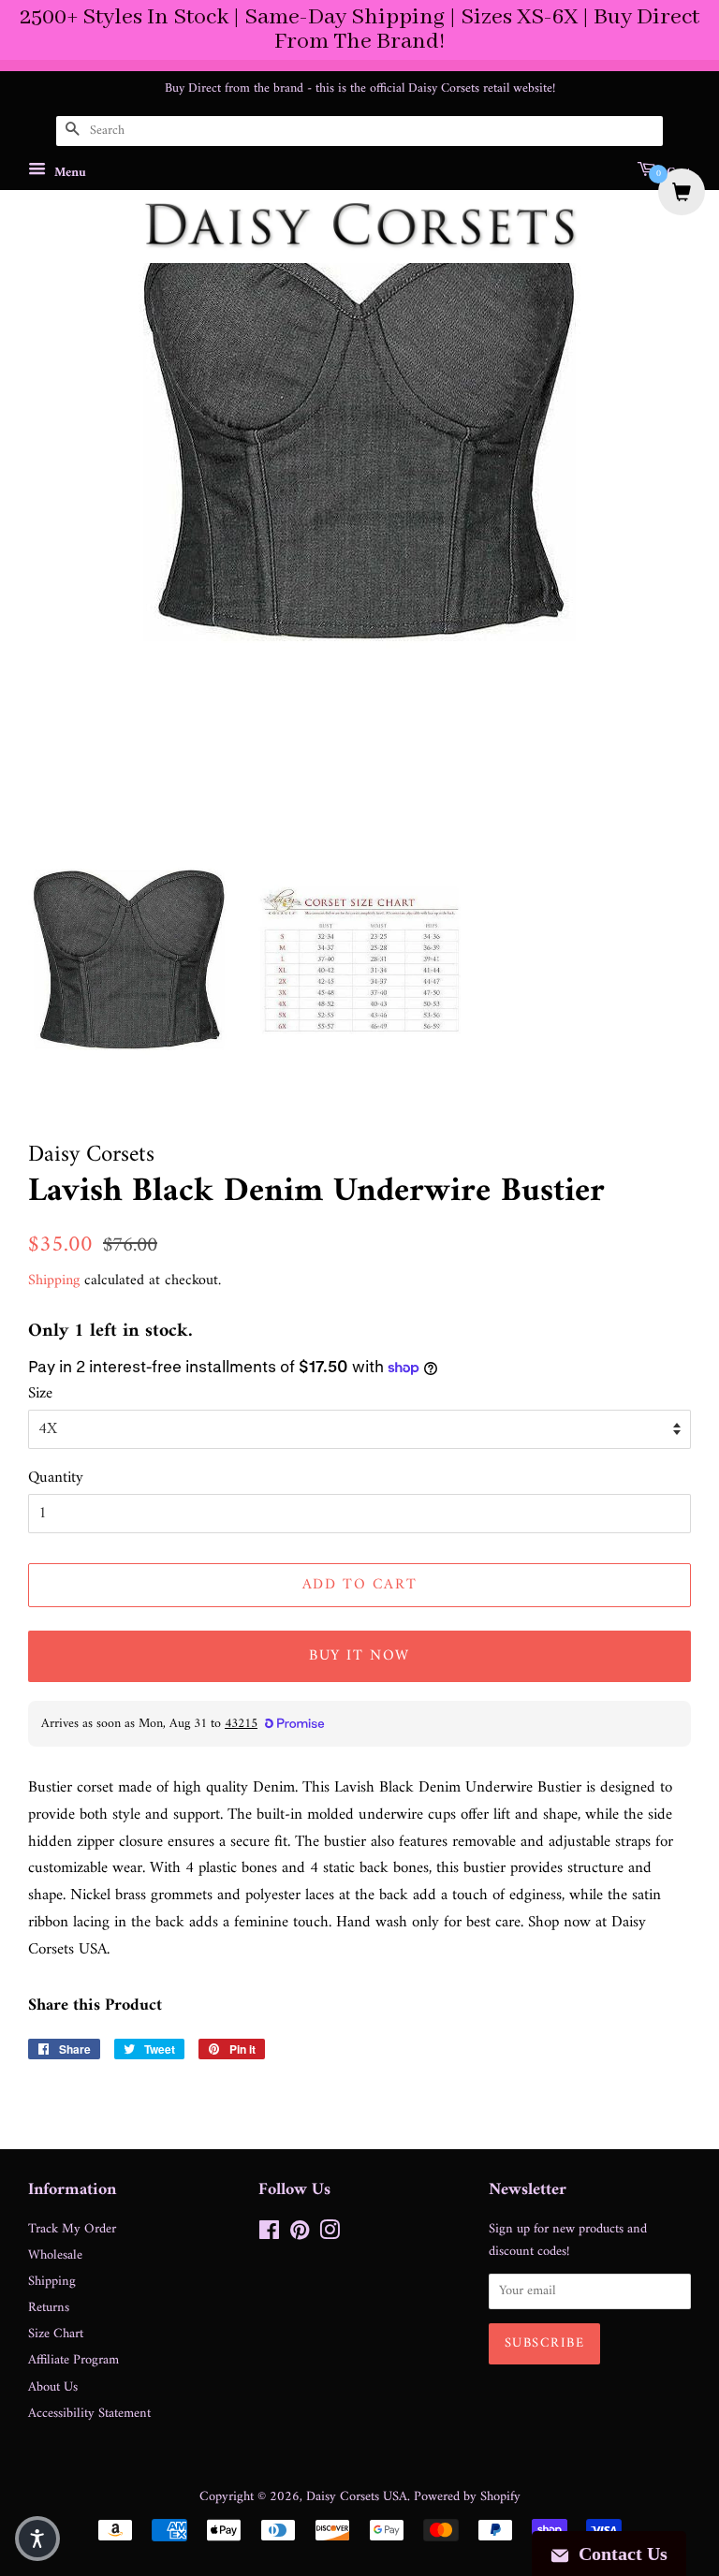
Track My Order (72, 2229)
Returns (49, 2308)
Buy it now (359, 1656)
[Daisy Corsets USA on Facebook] (269, 2235)
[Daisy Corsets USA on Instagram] (330, 2235)
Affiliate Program (73, 2360)
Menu (68, 172)
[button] (37, 2539)
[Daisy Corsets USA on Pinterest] (300, 2235)
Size (40, 1394)
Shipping (54, 1281)
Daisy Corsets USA (357, 2497)
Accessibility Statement (89, 2414)
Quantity (56, 1478)
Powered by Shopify (467, 2497)
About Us (53, 2387)
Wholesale (55, 2255)
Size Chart (56, 2334)
